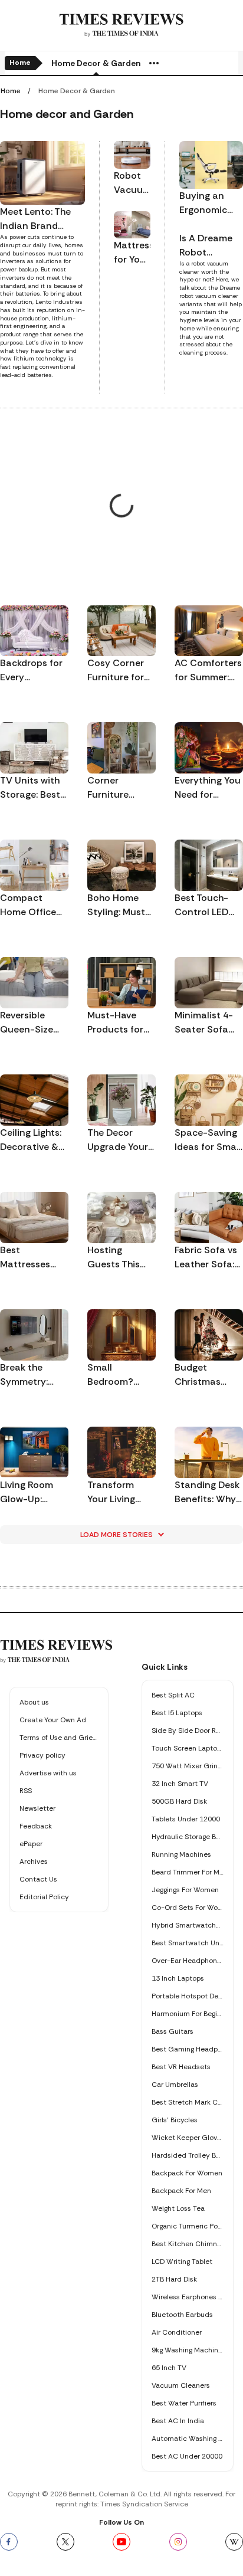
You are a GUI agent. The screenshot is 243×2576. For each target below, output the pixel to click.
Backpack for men (181, 2191)
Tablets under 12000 (186, 1819)
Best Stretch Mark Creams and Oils (188, 2102)
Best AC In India (178, 2421)
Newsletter (37, 1808)
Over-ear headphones (188, 1961)
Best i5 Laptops (177, 1713)
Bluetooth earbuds (182, 2315)
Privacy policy (42, 1755)
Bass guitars (173, 2031)
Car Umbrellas (175, 2085)
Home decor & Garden (96, 63)
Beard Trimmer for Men (188, 1872)
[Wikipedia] (234, 2542)
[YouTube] (121, 2542)
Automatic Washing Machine (188, 2439)
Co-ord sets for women (188, 1908)
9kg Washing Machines (188, 2350)
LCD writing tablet (182, 2262)
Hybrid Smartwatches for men (188, 1925)
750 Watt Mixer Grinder (188, 1766)
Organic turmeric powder (188, 2226)
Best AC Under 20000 (187, 2456)
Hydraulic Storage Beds (188, 1837)
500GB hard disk (179, 1801)
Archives (34, 1861)
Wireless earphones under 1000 (188, 2297)
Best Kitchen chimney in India (188, 2244)
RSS (26, 1791)
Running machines (181, 1854)
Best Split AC (173, 1695)
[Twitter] (65, 2542)
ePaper (31, 1844)
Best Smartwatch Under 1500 (188, 1943)
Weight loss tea (178, 2208)
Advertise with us (48, 1773)
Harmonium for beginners (188, 2014)
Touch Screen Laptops (188, 1748)
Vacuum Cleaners (181, 2385)
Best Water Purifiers (184, 2403)
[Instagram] (178, 2542)
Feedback (36, 1826)
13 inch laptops (178, 1978)
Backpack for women (187, 2173)
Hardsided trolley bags (188, 2155)
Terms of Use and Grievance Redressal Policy (59, 1738)
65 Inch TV (169, 2368)
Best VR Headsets (181, 2067)
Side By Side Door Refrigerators (188, 1731)
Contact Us (38, 1879)
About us (34, 1702)
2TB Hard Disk (174, 2279)
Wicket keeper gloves (188, 2138)
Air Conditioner (177, 2332)
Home (20, 63)
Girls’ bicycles (175, 2120)
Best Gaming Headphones (188, 2049)
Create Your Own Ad (53, 1720)
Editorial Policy (44, 1897)
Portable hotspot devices (188, 1996)
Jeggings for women (185, 1890)
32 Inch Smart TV (180, 1784)
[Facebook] (9, 2542)
